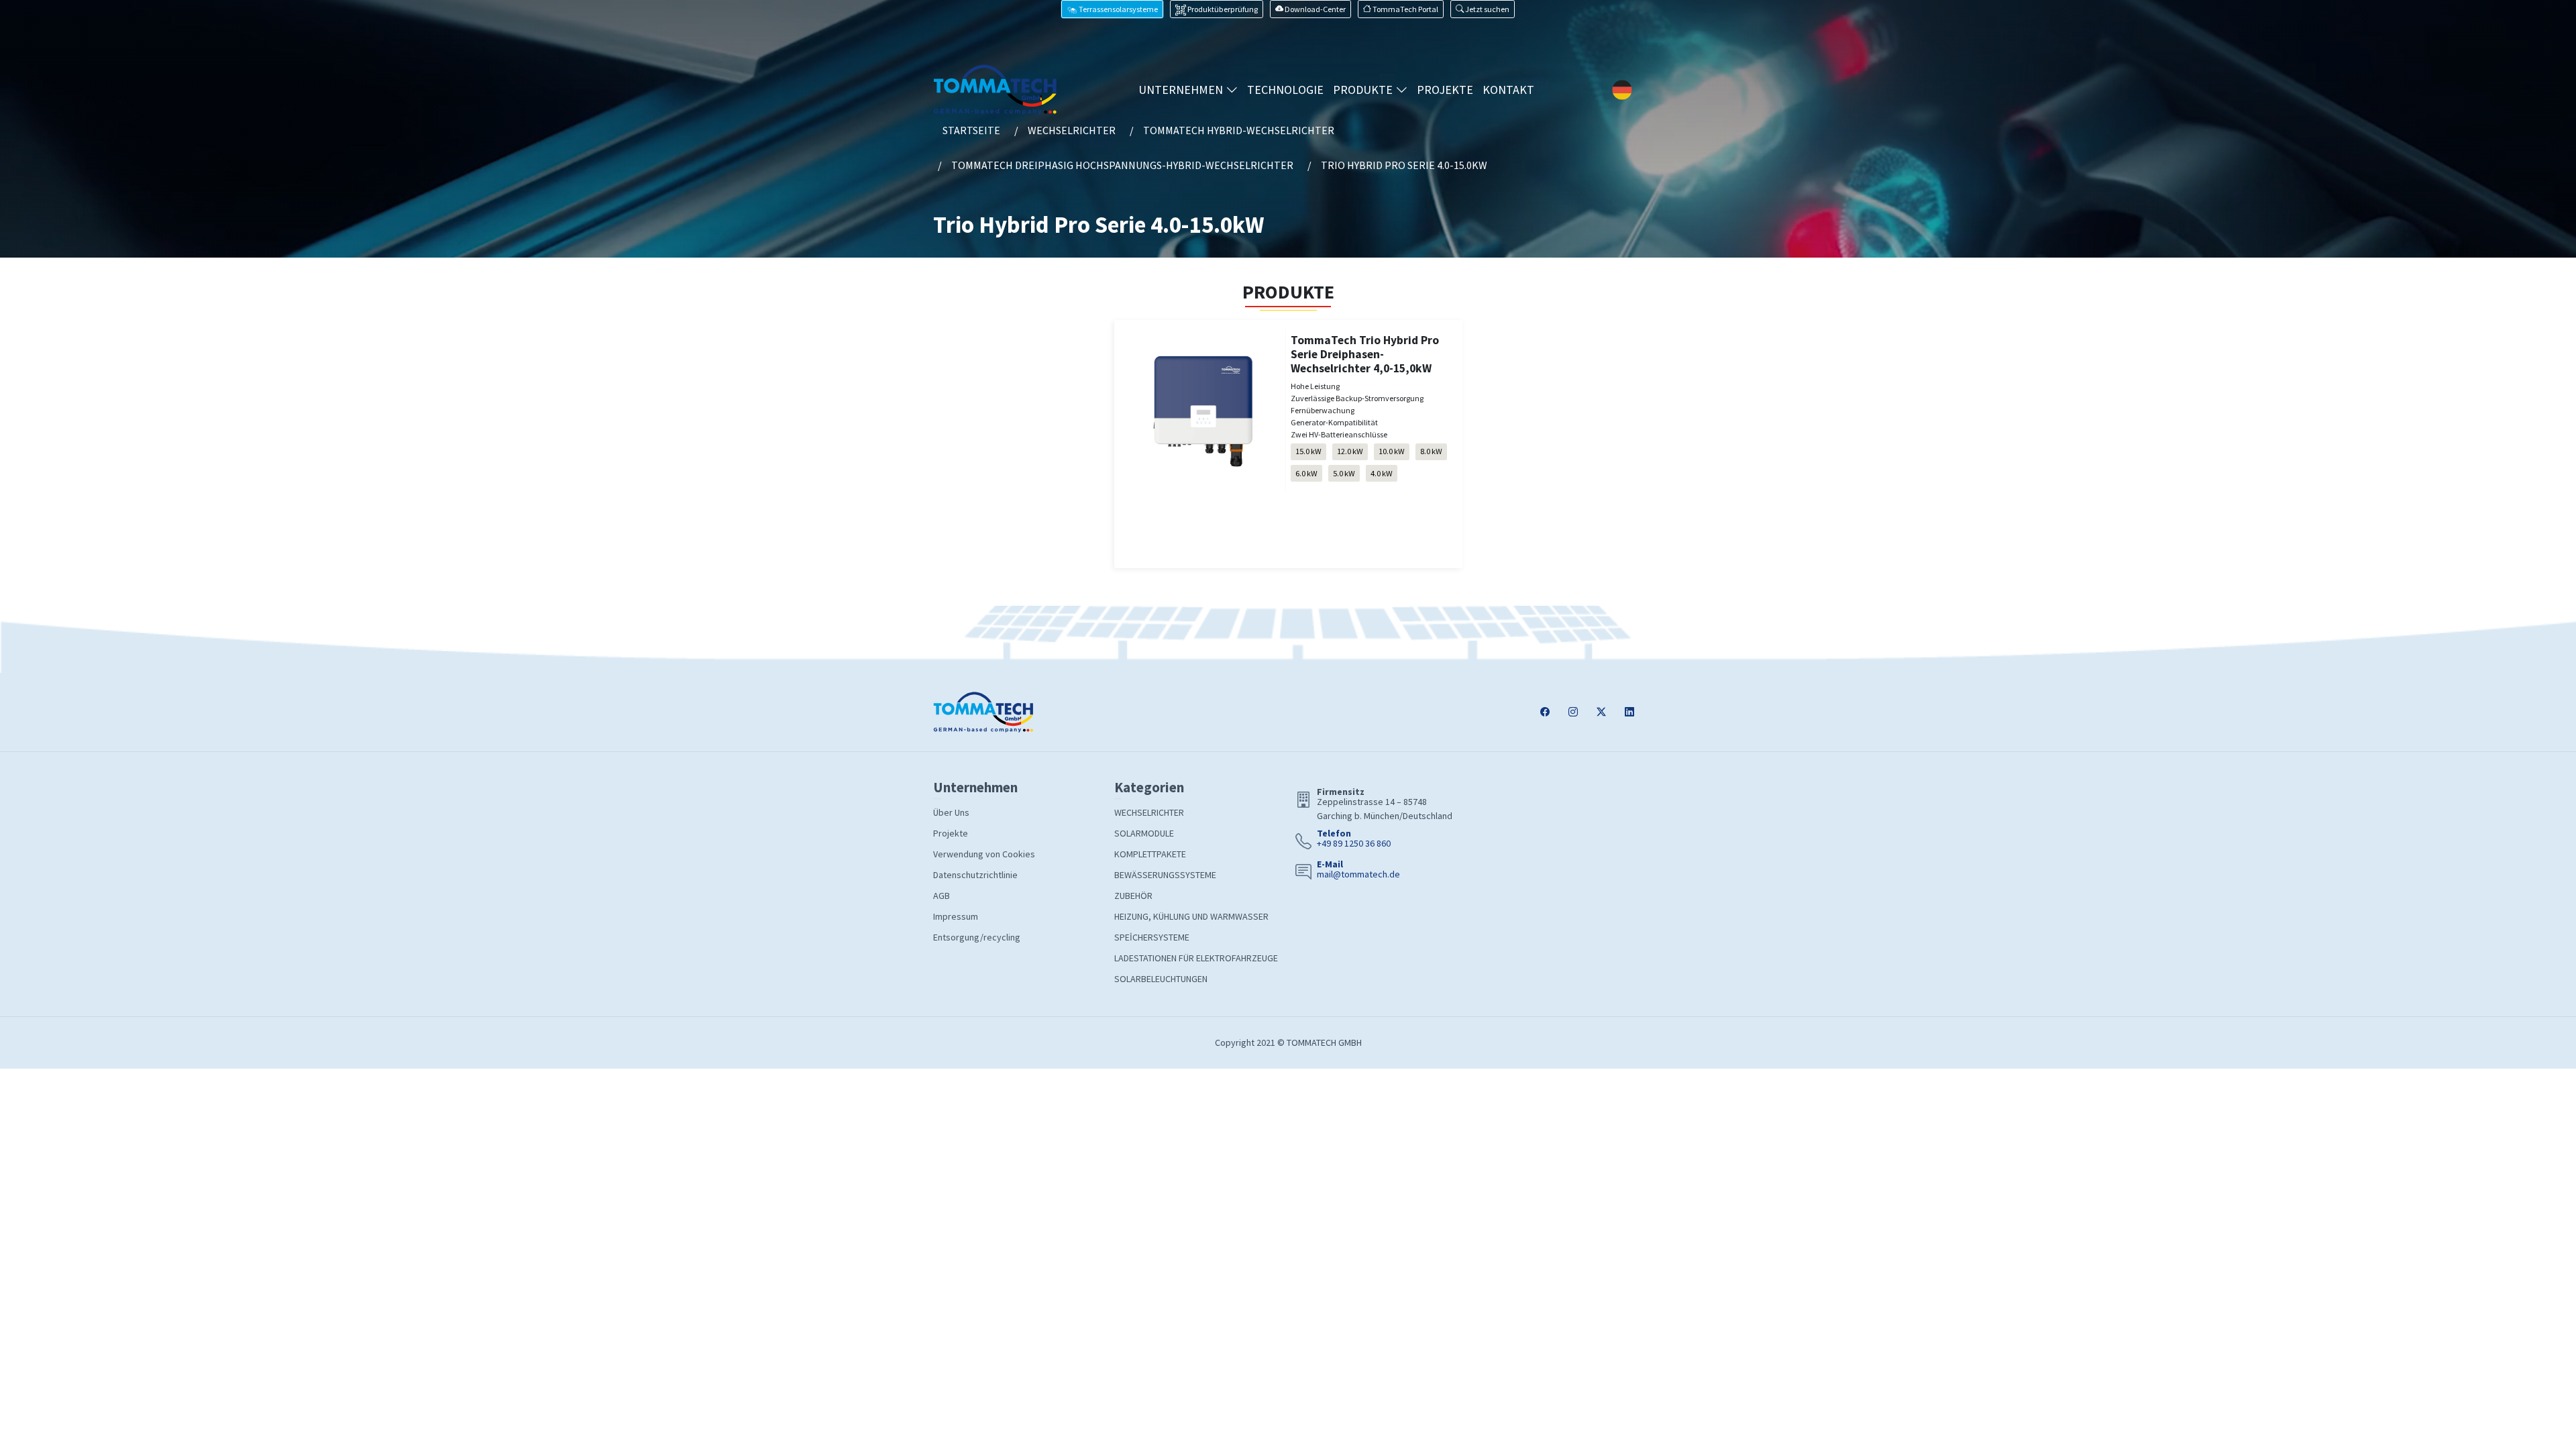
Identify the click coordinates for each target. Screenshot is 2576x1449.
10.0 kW (1392, 451)
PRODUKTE (1364, 90)
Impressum (956, 916)
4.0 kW (1382, 473)
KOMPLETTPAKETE (1150, 854)
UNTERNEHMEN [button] (1182, 90)
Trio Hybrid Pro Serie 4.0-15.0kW (1404, 165)
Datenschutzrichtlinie (975, 875)
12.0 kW (1350, 451)
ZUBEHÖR (1133, 896)
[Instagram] (1573, 712)
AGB (942, 896)
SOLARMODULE (1144, 833)
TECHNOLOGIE (1285, 90)
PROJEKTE (1445, 90)
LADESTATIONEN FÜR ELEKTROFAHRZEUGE (1196, 958)
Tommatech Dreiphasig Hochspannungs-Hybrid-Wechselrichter (1122, 165)
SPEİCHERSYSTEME (1152, 937)
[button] (1483, 9)
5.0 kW (1344, 473)
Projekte (951, 833)
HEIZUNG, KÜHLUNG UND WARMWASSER (1191, 916)
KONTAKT (1508, 90)
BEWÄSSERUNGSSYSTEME (1165, 875)
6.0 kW (1306, 473)
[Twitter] (1601, 712)
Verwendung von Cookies (984, 854)
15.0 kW (1308, 451)
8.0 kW (1431, 451)
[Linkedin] (1629, 712)
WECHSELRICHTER (1149, 812)
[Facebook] (1545, 712)
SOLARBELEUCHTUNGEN (1161, 979)
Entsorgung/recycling (977, 937)
